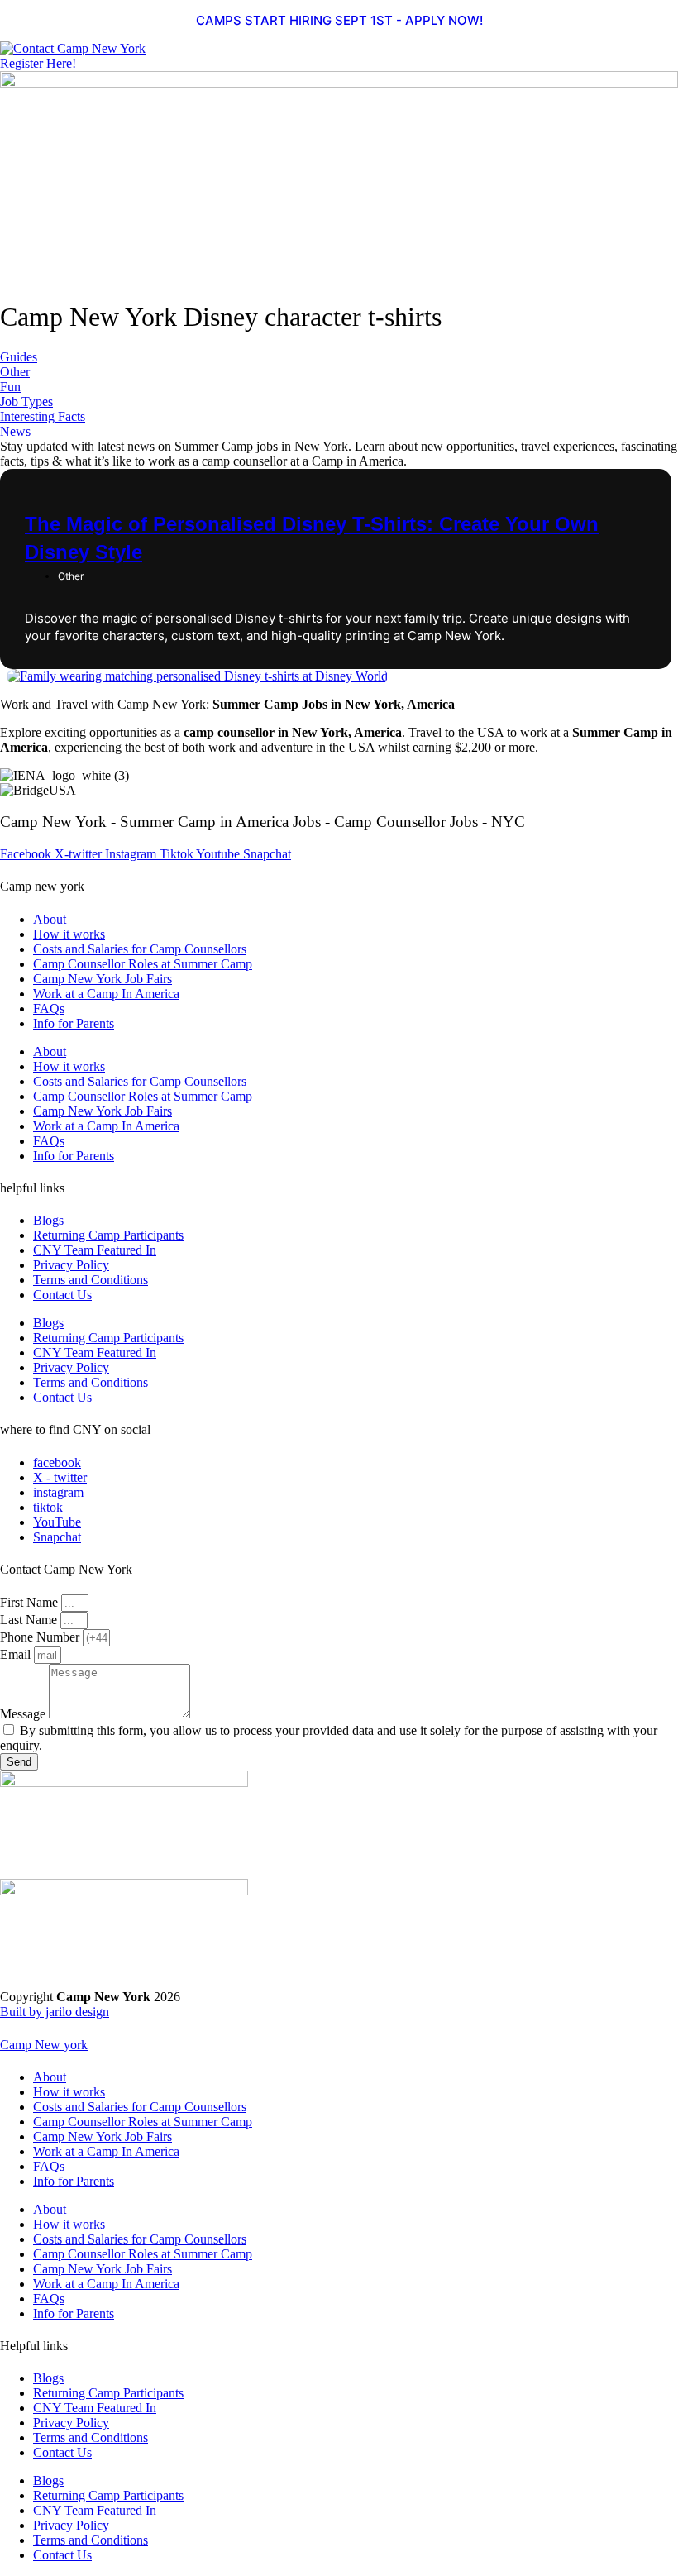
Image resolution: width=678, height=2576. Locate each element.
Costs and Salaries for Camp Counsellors (140, 949)
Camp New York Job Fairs (103, 979)
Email (17, 1654)
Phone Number (41, 1637)
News (15, 431)
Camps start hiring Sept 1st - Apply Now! (339, 20)
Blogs (48, 1220)
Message (24, 1714)
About (50, 919)
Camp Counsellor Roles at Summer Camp (143, 964)
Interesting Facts (43, 416)
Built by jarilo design (55, 2012)
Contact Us (62, 1295)
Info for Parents (74, 1023)
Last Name (30, 1620)
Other (15, 372)
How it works (69, 934)
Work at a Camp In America (106, 994)
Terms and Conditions (91, 1280)
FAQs (49, 1008)
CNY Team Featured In (95, 1250)
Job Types (26, 401)
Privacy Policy (71, 1265)
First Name (31, 1602)
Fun (10, 387)
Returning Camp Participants (108, 1235)
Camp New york (44, 2045)
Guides (19, 357)
